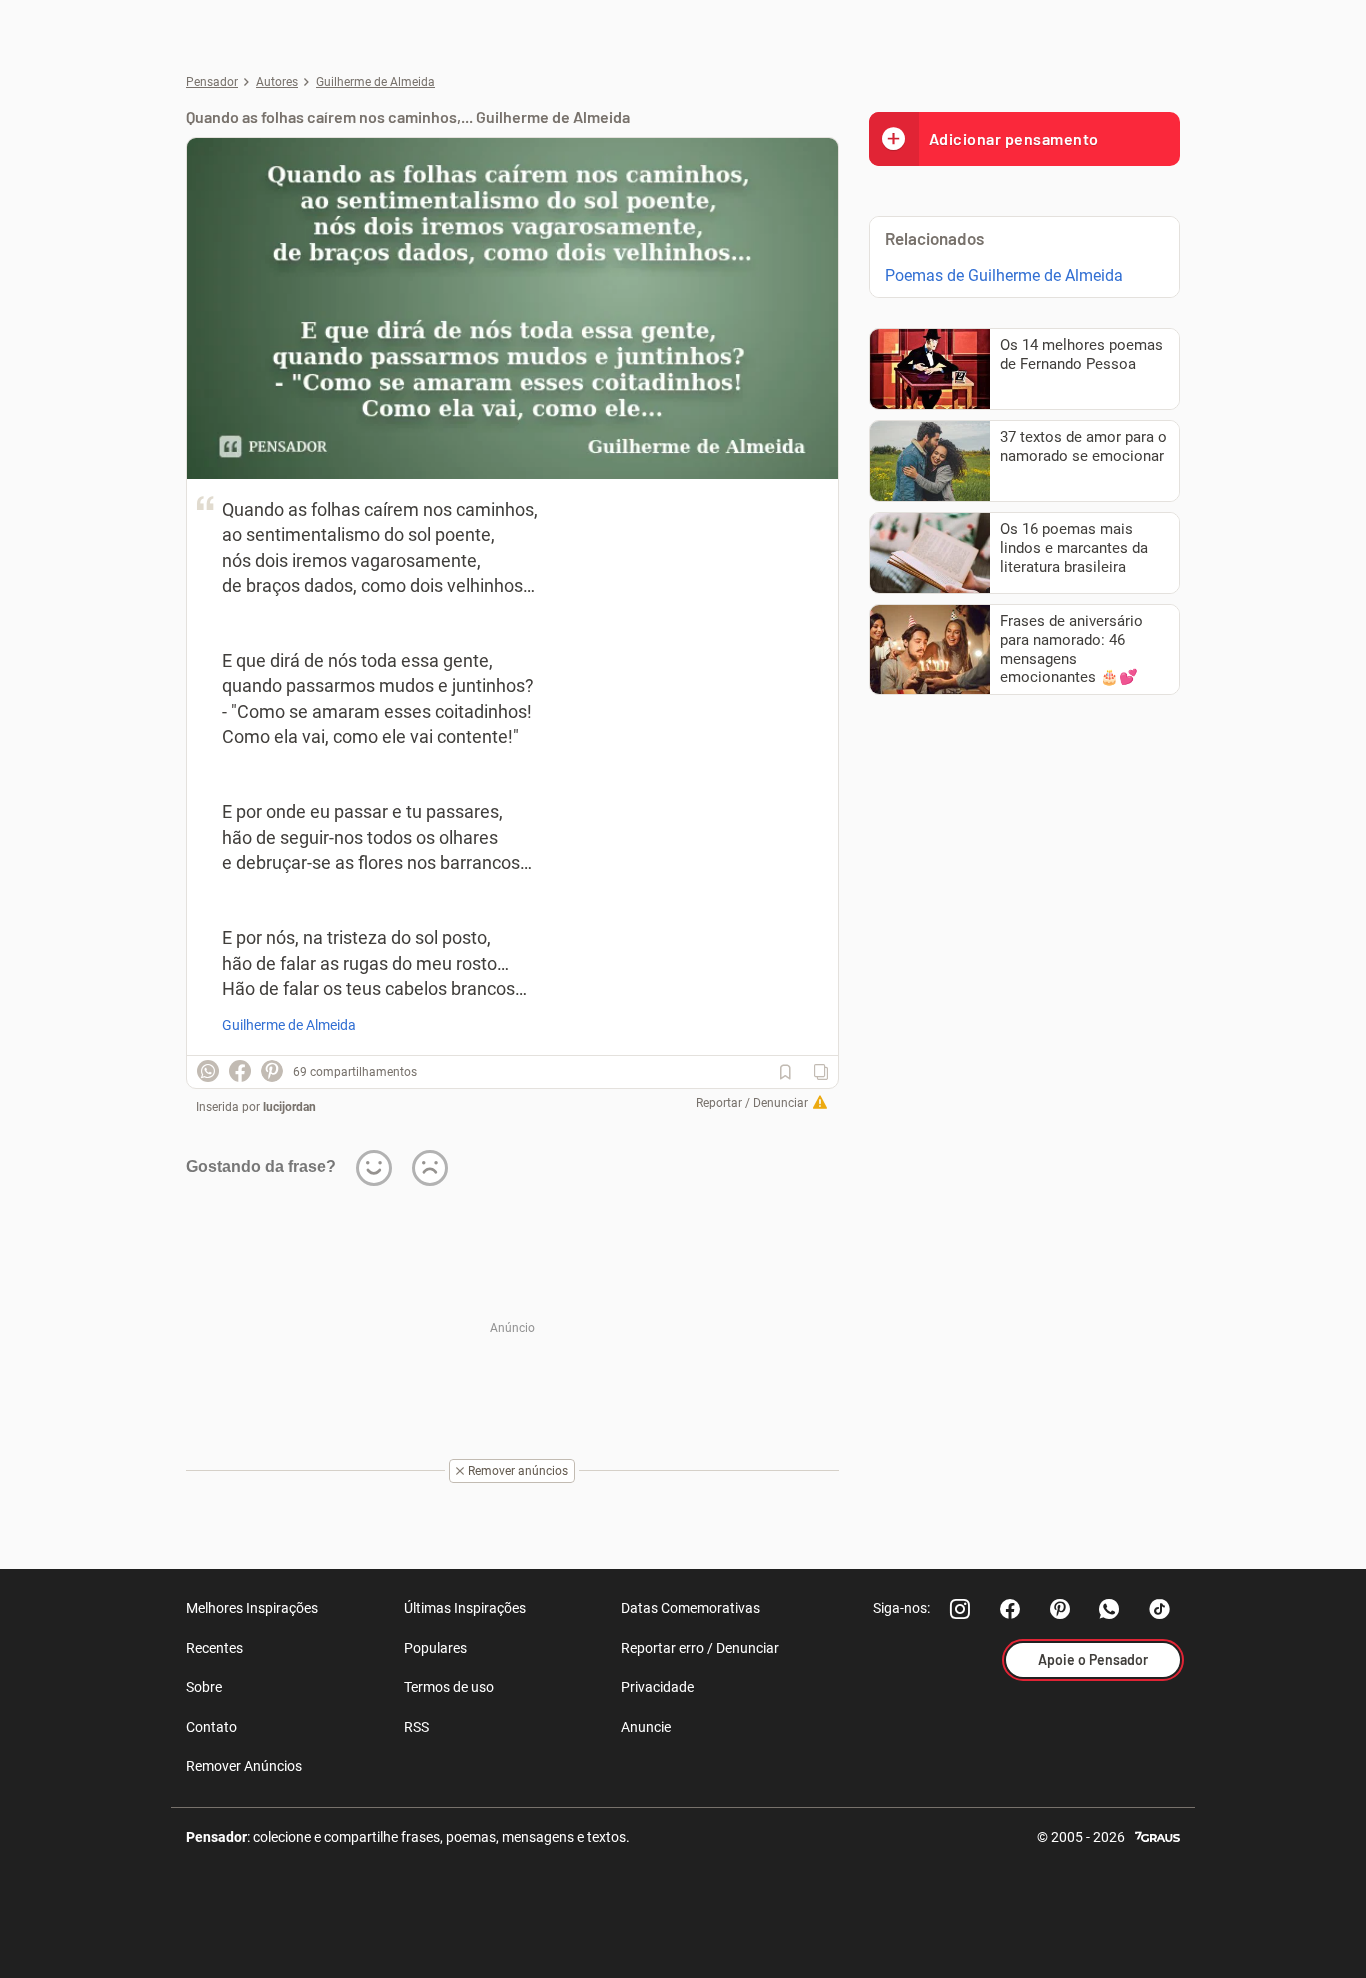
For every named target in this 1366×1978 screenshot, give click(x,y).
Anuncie (646, 1727)
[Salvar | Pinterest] (272, 1071)
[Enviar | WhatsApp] (208, 1071)
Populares (435, 1648)
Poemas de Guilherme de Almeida (1004, 275)
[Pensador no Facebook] (1010, 1609)
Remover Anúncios (244, 1766)
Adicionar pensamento (1014, 138)
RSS (416, 1727)
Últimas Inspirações (465, 1608)
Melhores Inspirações (252, 1608)
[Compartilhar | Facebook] (240, 1071)
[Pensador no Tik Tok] (1160, 1609)
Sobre (204, 1687)
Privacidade (657, 1687)
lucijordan (289, 1107)
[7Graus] (1157, 1835)
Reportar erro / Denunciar (700, 1648)
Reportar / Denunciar (752, 1103)
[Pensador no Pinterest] (1060, 1609)
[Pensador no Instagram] (960, 1609)
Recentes (214, 1648)
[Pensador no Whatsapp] (1110, 1609)
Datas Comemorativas (690, 1608)
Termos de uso (449, 1687)
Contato (211, 1727)
